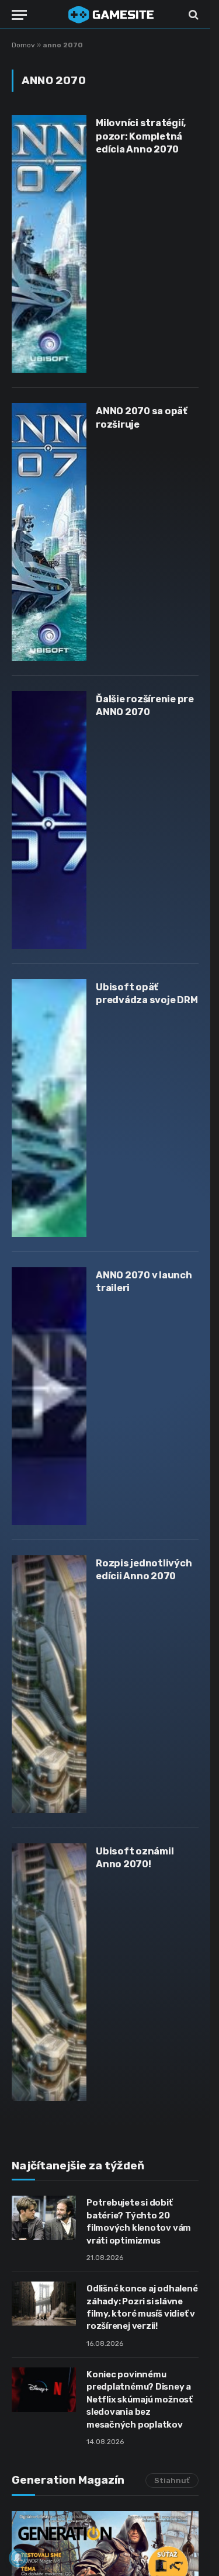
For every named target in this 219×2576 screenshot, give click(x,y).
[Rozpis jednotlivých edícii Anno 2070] (49, 1684)
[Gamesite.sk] (111, 15)
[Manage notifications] (18, 2558)
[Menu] (19, 15)
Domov (23, 45)
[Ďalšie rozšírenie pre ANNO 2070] (49, 820)
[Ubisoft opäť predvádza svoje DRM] (49, 1108)
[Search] (192, 15)
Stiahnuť (172, 2480)
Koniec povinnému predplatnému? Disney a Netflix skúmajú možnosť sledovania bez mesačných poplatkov (140, 2400)
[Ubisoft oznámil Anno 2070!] (49, 1972)
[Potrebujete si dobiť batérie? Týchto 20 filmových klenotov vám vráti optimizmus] (44, 2218)
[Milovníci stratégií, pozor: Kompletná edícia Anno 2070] (49, 244)
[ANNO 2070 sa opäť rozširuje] (49, 532)
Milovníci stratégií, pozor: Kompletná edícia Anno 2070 (141, 136)
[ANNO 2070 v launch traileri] (49, 1396)
